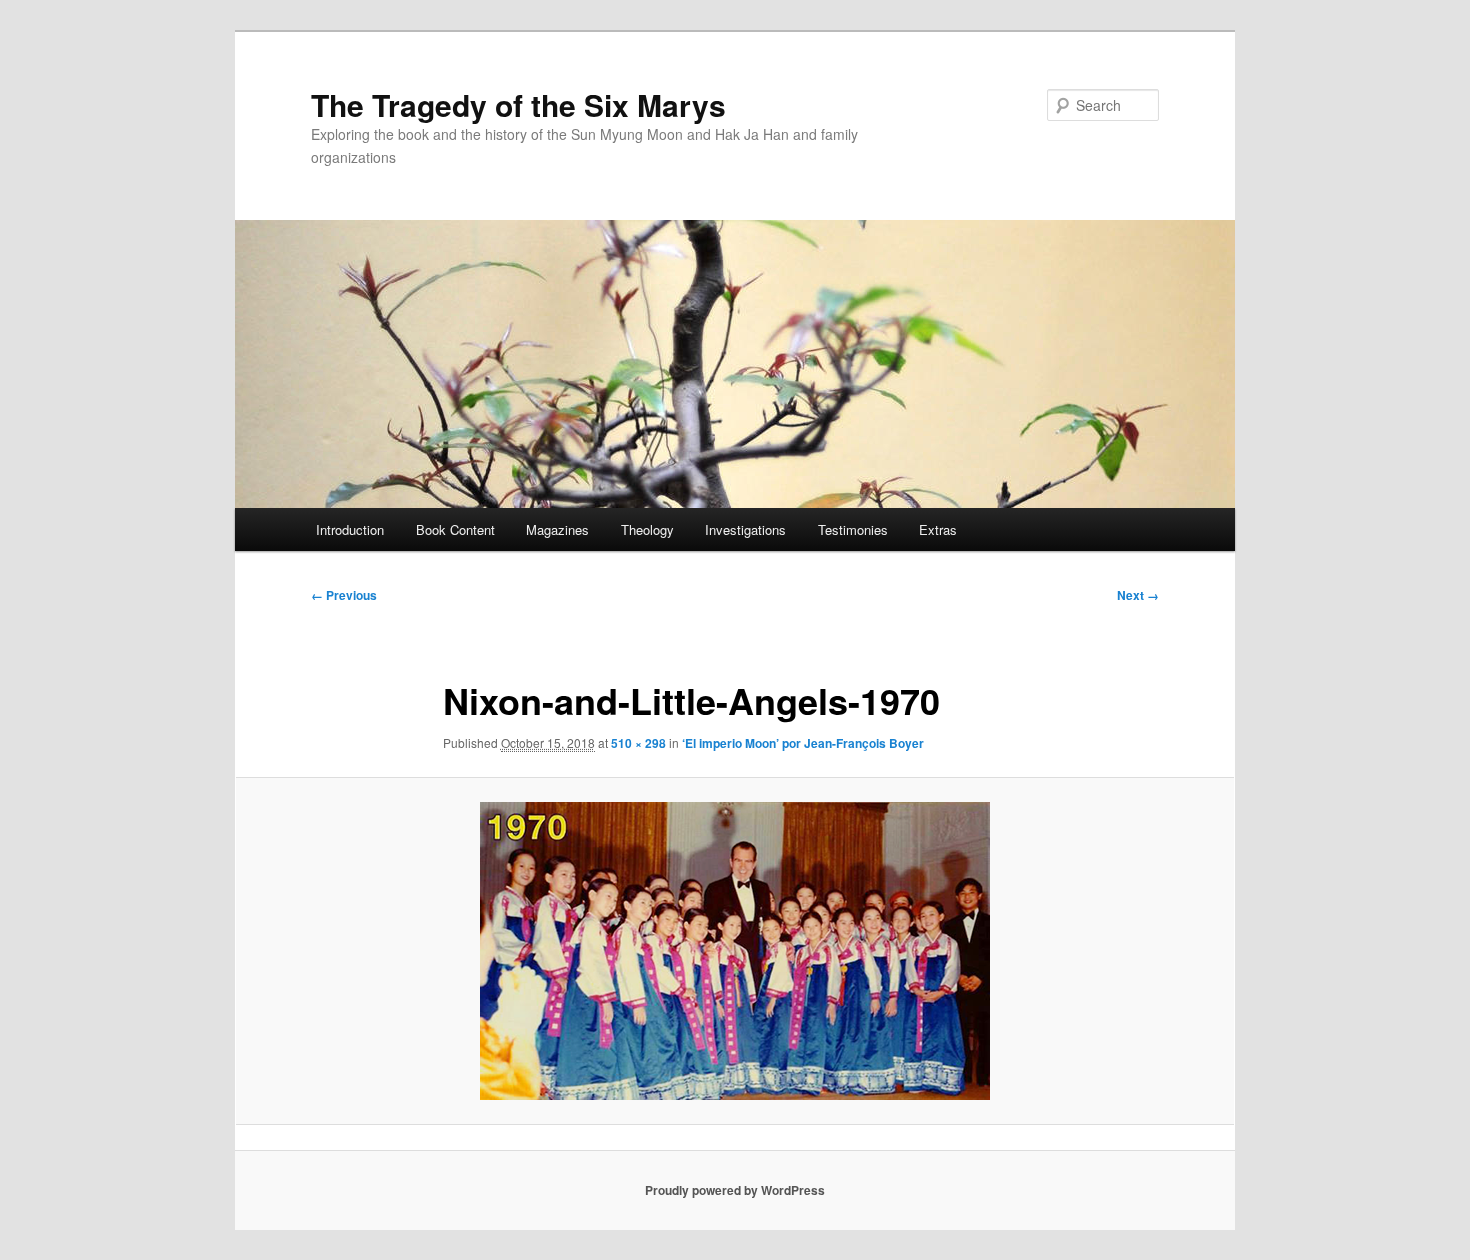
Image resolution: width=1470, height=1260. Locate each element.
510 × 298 (638, 743)
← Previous (344, 595)
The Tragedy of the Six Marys (518, 104)
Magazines (557, 529)
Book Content (455, 529)
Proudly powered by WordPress (735, 1190)
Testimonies (853, 529)
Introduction (350, 529)
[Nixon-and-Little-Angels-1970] (735, 951)
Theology (647, 529)
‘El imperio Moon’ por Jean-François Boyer (803, 743)
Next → (1138, 595)
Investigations (745, 529)
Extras (938, 529)
